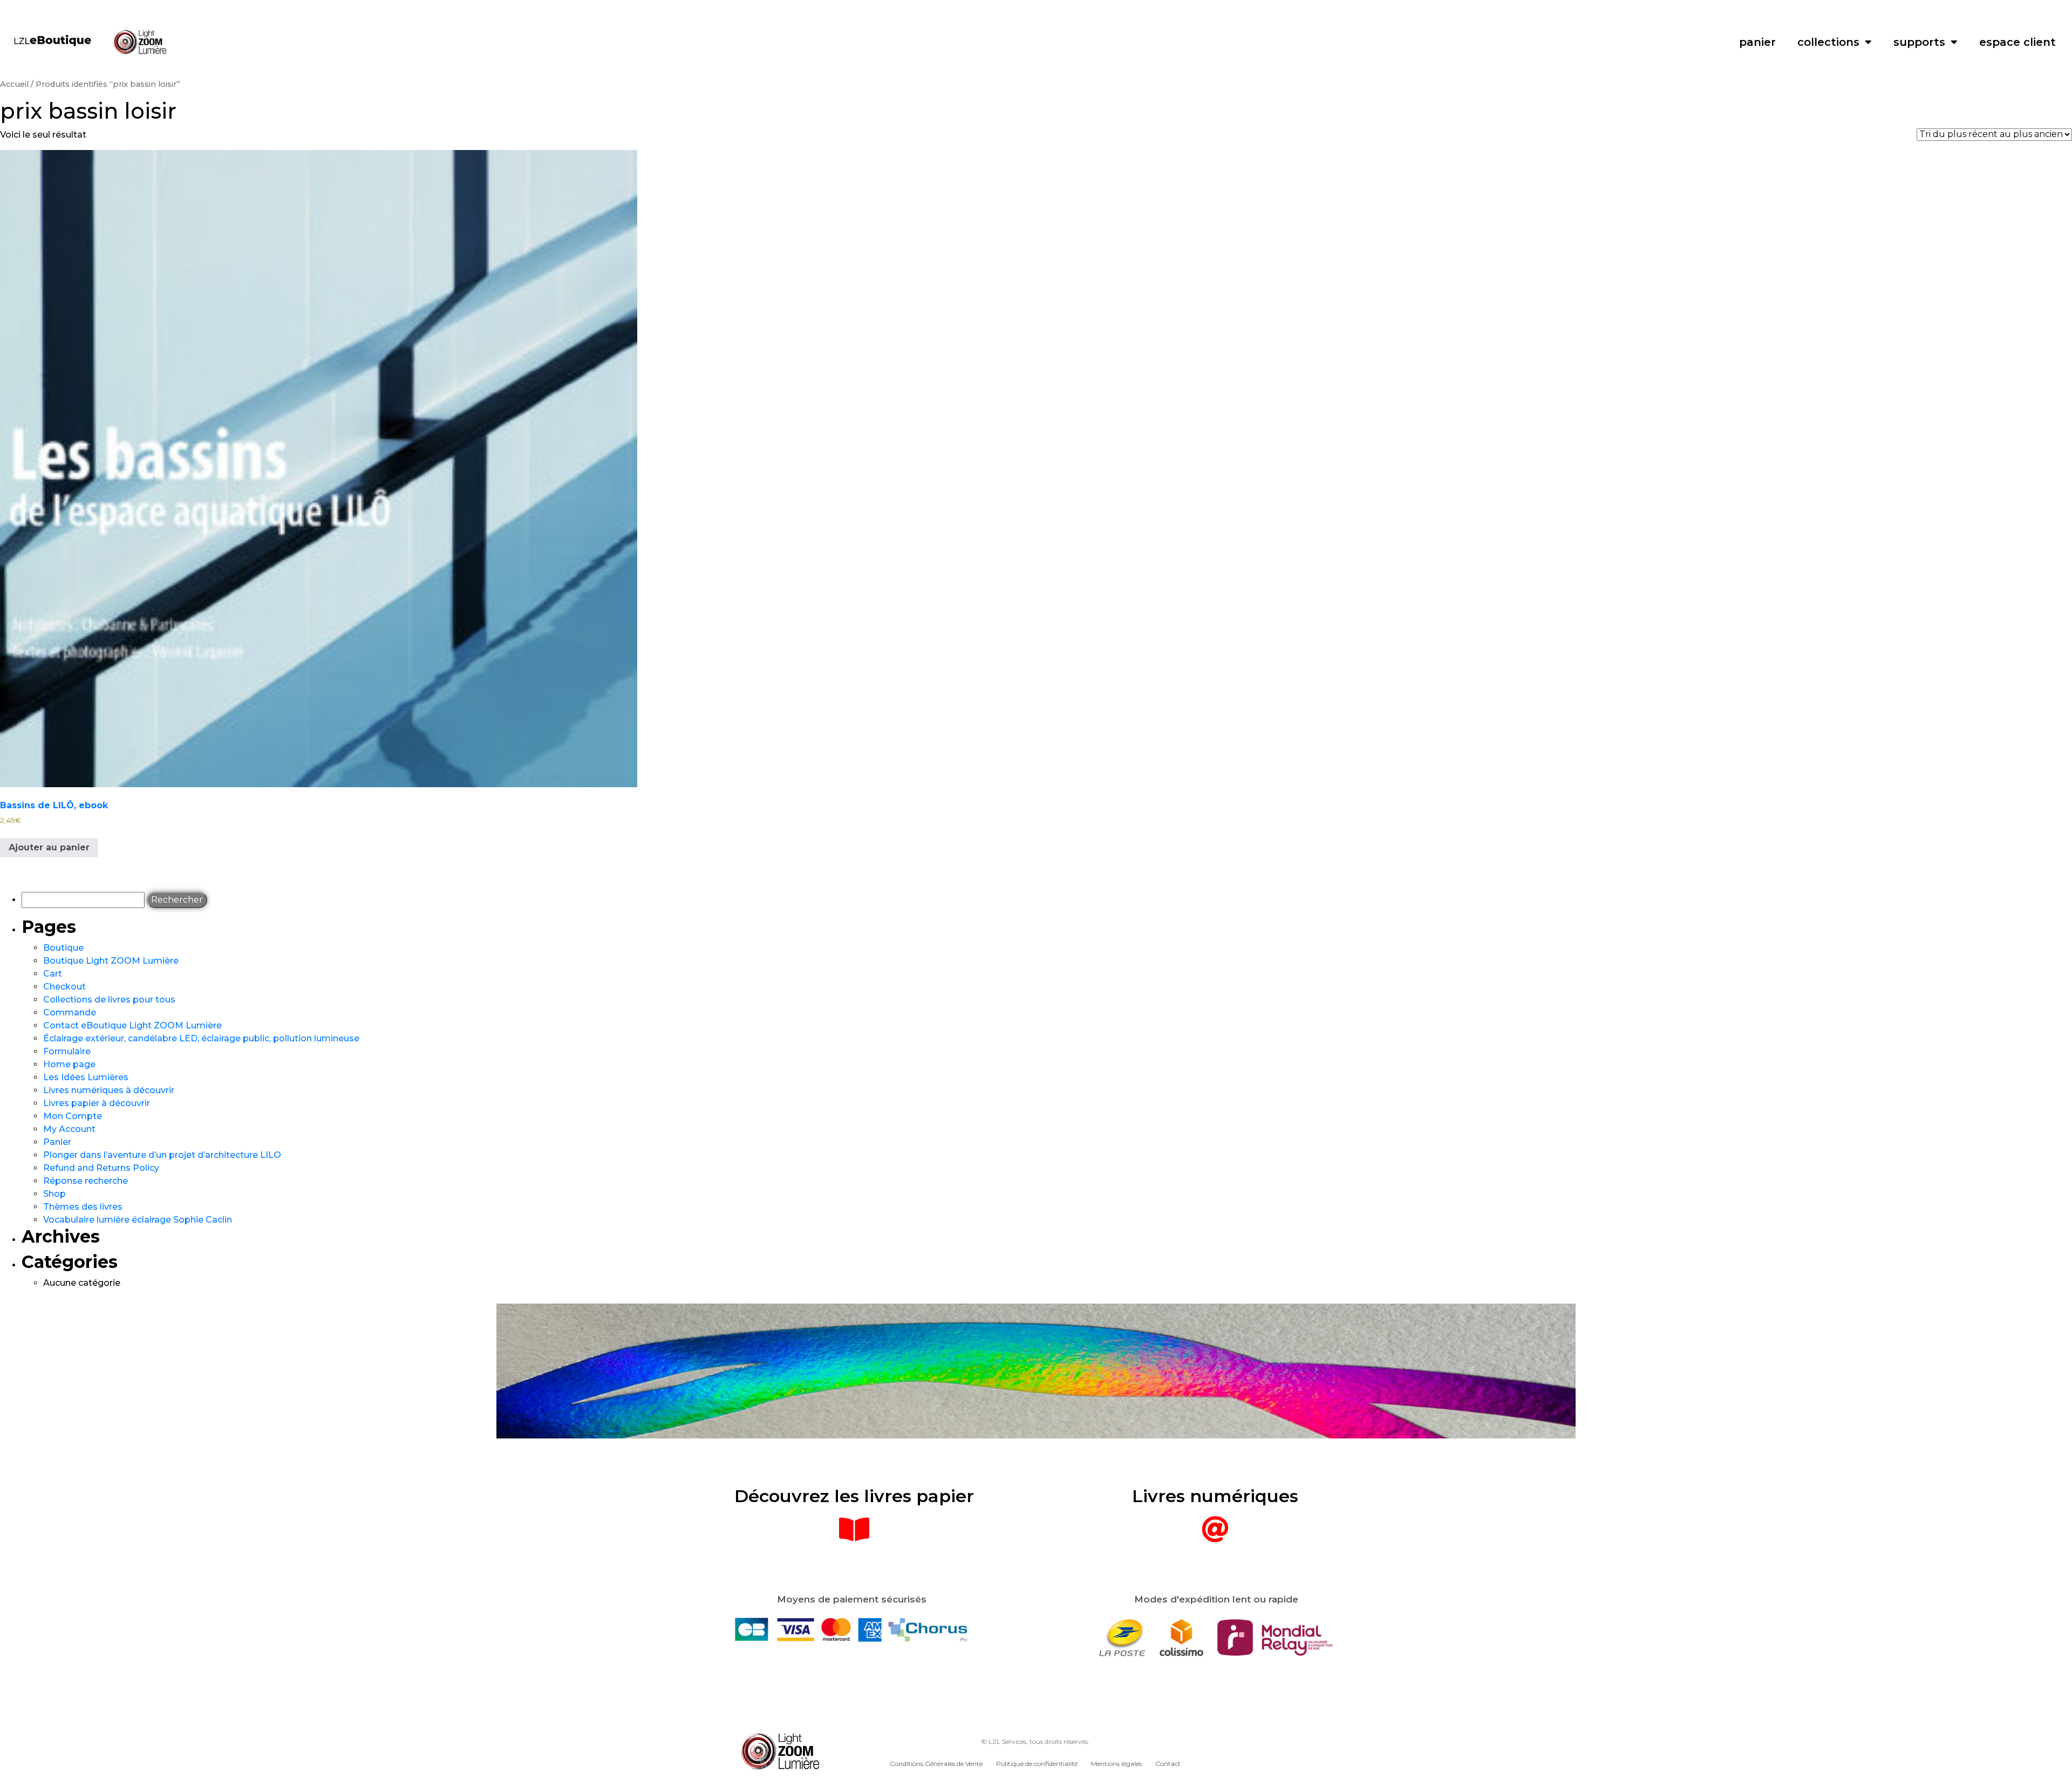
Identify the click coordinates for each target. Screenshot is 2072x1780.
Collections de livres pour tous (109, 1000)
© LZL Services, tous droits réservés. (1035, 1741)
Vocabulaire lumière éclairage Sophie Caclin (138, 1220)
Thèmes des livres (83, 1207)
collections (1828, 42)
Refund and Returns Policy (101, 1168)
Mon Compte (73, 1116)
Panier (57, 1142)
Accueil (14, 84)
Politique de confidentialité (1037, 1764)
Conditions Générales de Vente (936, 1764)
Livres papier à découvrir (97, 1103)
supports (1919, 42)
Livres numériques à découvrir (109, 1090)
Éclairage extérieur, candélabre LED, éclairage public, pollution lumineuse (201, 1038)
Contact (1168, 1764)
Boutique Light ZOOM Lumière (111, 961)
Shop (54, 1194)
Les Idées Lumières (86, 1077)
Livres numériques (1215, 1496)
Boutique (63, 948)
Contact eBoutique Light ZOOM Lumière (132, 1025)
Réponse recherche (86, 1181)
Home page (69, 1064)
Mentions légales (1116, 1764)
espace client (2018, 42)
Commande (70, 1012)
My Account (69, 1129)
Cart (53, 974)
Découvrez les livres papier (854, 1496)
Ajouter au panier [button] (49, 847)
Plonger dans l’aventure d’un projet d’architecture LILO (162, 1155)
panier (1757, 42)
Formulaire (67, 1051)
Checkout (64, 987)
